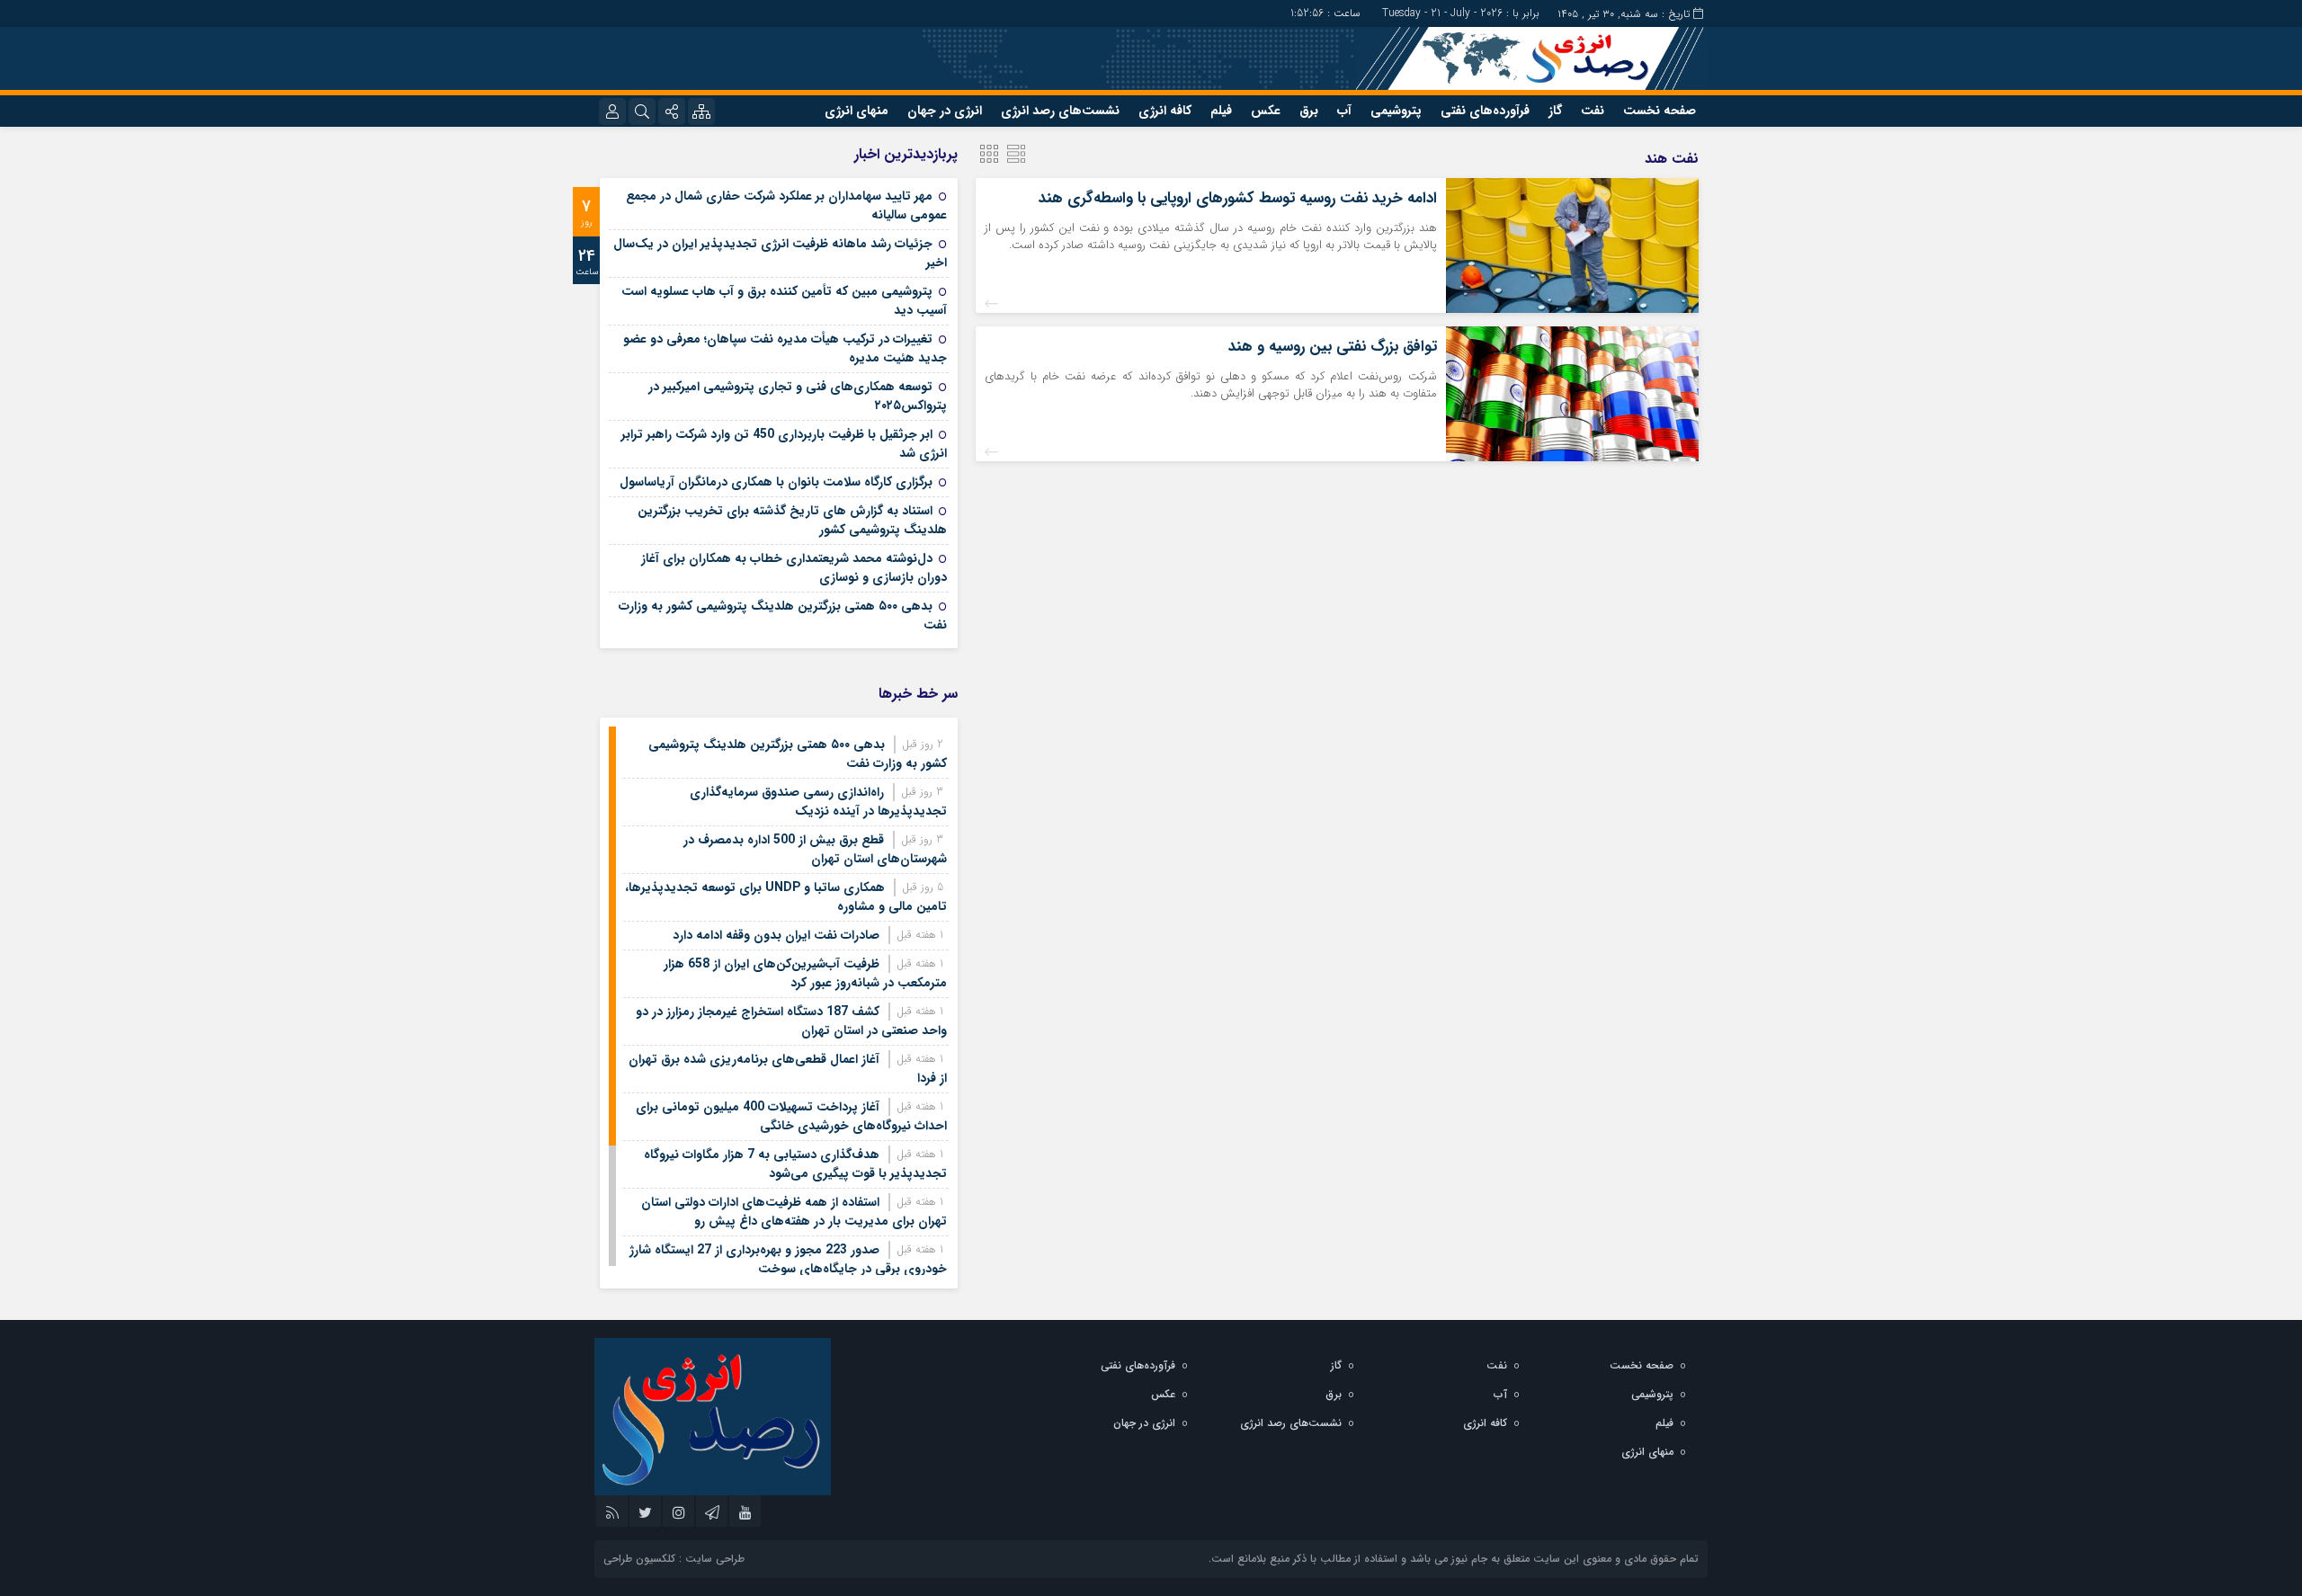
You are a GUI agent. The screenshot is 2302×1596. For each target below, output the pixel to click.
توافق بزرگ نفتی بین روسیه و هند (1333, 347)
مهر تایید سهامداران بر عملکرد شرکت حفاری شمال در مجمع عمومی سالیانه (786, 205)
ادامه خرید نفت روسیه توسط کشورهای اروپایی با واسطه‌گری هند (1238, 198)
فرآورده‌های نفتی (1485, 111)
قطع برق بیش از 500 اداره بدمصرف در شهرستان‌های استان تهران (815, 849)
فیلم (1221, 111)
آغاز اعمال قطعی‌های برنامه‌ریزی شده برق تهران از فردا (788, 1069)
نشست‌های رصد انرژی (1060, 111)
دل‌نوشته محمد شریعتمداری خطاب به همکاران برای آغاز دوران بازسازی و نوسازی (794, 568)
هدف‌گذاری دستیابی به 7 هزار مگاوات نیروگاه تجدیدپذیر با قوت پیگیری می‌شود (795, 1164)
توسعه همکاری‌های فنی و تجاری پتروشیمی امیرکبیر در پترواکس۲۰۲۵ (798, 396)
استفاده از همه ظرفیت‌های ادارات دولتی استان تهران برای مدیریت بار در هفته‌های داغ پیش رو (794, 1212)
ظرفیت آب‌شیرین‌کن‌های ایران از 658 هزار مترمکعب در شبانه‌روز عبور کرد (805, 973)
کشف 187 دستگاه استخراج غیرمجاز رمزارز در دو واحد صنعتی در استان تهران (791, 1021)
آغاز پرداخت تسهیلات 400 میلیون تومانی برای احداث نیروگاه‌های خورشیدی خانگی (791, 1116)
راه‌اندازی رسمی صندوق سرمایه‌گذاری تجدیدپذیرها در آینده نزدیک (818, 802)
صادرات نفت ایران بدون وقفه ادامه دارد (776, 935)
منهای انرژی (857, 111)
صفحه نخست (1660, 111)
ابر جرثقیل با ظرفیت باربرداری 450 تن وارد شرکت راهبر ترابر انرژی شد (784, 444)
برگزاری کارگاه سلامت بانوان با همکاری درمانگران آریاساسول (776, 482)
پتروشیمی (1396, 111)
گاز (1555, 111)
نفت (1593, 111)
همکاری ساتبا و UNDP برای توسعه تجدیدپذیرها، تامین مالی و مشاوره (786, 897)
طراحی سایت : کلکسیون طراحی (674, 1559)
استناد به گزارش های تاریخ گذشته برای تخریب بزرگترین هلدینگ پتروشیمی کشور (792, 520)
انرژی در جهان (945, 111)
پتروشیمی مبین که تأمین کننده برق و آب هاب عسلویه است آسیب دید (784, 301)
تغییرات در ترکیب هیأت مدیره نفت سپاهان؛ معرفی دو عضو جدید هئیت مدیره (785, 348)
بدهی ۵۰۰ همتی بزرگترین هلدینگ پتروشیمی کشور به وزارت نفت (783, 615)
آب (1344, 111)
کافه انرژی (1165, 111)
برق (1309, 111)
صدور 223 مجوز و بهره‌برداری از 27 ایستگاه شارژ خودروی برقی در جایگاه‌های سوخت (788, 1259)
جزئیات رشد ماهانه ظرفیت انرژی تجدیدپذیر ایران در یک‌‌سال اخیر (780, 253)
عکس (1266, 111)
